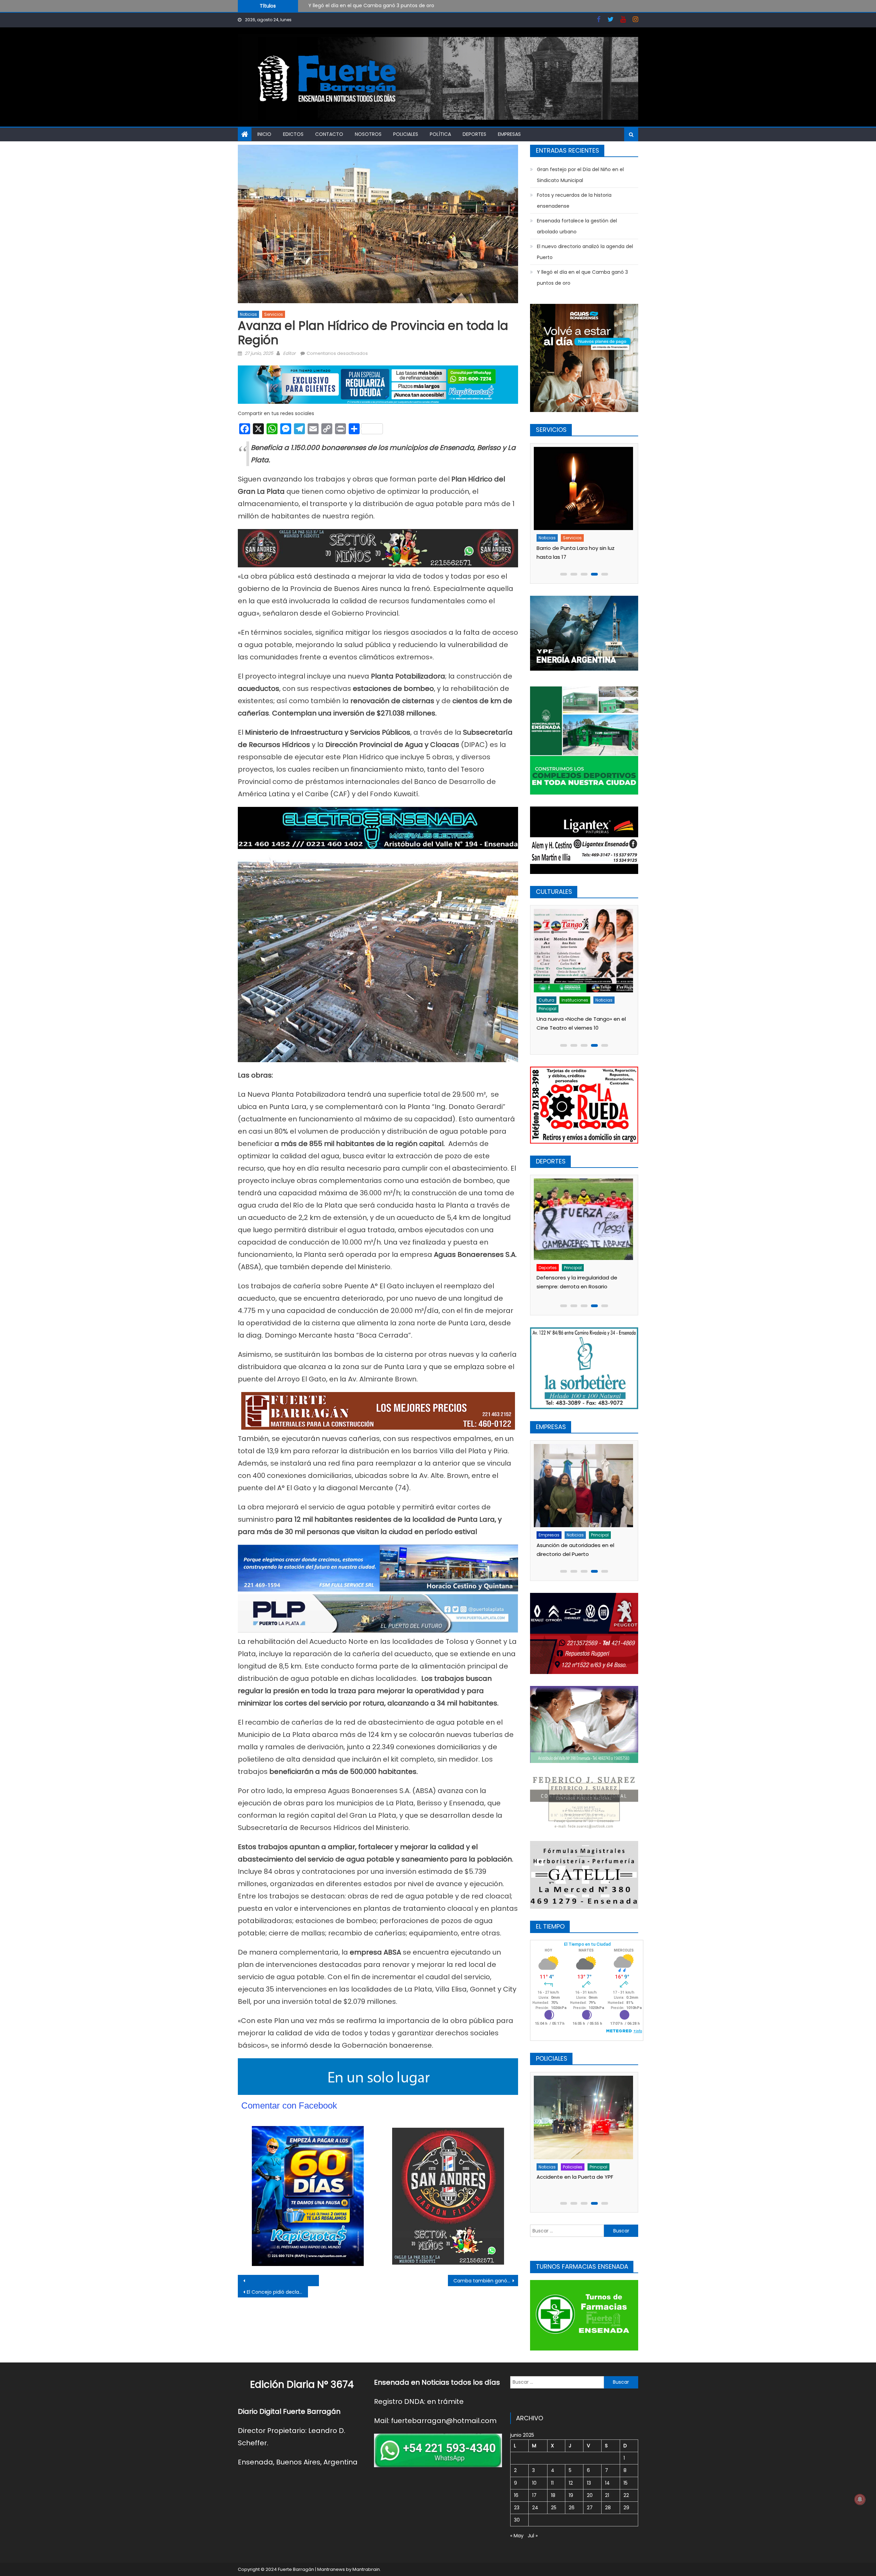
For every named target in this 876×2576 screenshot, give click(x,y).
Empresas (509, 134)
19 (571, 2495)
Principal (596, 1000)
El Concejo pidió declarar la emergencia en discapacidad (277, 2292)
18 (553, 2495)
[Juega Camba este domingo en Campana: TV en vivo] (584, 1220)
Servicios (274, 314)
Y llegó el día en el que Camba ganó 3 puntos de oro (582, 278)
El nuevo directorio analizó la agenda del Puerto (585, 252)
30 (517, 2520)
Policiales (406, 134)
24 (535, 2508)
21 (607, 2495)
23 (517, 2508)
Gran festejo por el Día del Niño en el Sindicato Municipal (580, 175)
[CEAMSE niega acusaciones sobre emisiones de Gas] (584, 1486)
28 (608, 2508)
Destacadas (553, 2167)
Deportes (474, 134)
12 (571, 2483)
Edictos (293, 134)
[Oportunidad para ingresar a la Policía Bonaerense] (584, 2117)
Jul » (533, 2536)
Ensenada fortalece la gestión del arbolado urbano (577, 226)
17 (534, 2495)
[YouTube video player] (313, 2281)
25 (554, 2508)
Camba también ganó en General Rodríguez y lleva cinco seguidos (486, 2281)
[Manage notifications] (860, 2499)
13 (589, 2483)
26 (572, 2508)
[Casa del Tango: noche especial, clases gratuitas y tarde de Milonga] (584, 950)
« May (517, 2536)
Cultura (547, 1000)
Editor (289, 353)
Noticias (248, 314)
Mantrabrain (366, 2569)
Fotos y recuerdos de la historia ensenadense (363, 5)
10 (534, 2483)
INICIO (264, 134)
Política (440, 134)
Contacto (329, 134)
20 (590, 2495)
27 (590, 2508)
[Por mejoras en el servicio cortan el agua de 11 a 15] (584, 488)
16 (516, 2495)
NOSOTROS (368, 134)
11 (552, 2483)
